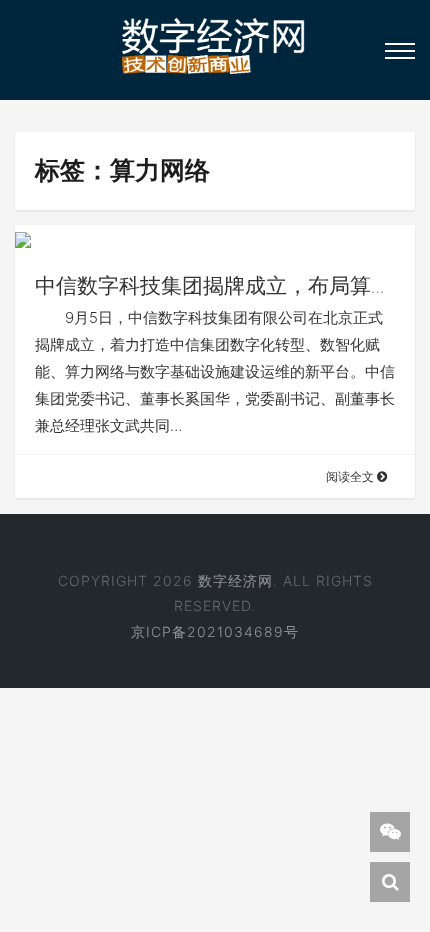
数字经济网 (235, 580)
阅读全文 (351, 476)
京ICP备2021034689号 (215, 631)
